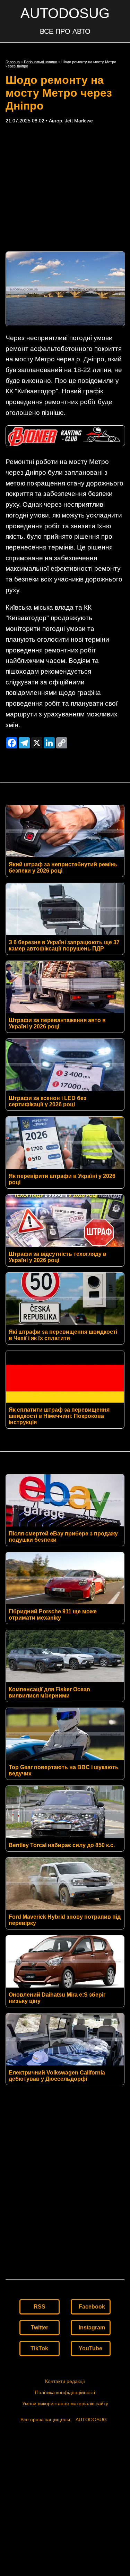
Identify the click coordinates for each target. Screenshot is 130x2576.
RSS (40, 2307)
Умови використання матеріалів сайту (65, 2404)
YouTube (90, 2348)
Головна (13, 62)
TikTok (39, 2348)
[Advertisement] (65, 187)
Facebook (92, 2307)
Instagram (92, 2328)
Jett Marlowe (79, 121)
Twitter (40, 2328)
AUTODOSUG (65, 13)
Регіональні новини (41, 62)
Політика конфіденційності (65, 2392)
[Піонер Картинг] (65, 444)
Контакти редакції (65, 2381)
